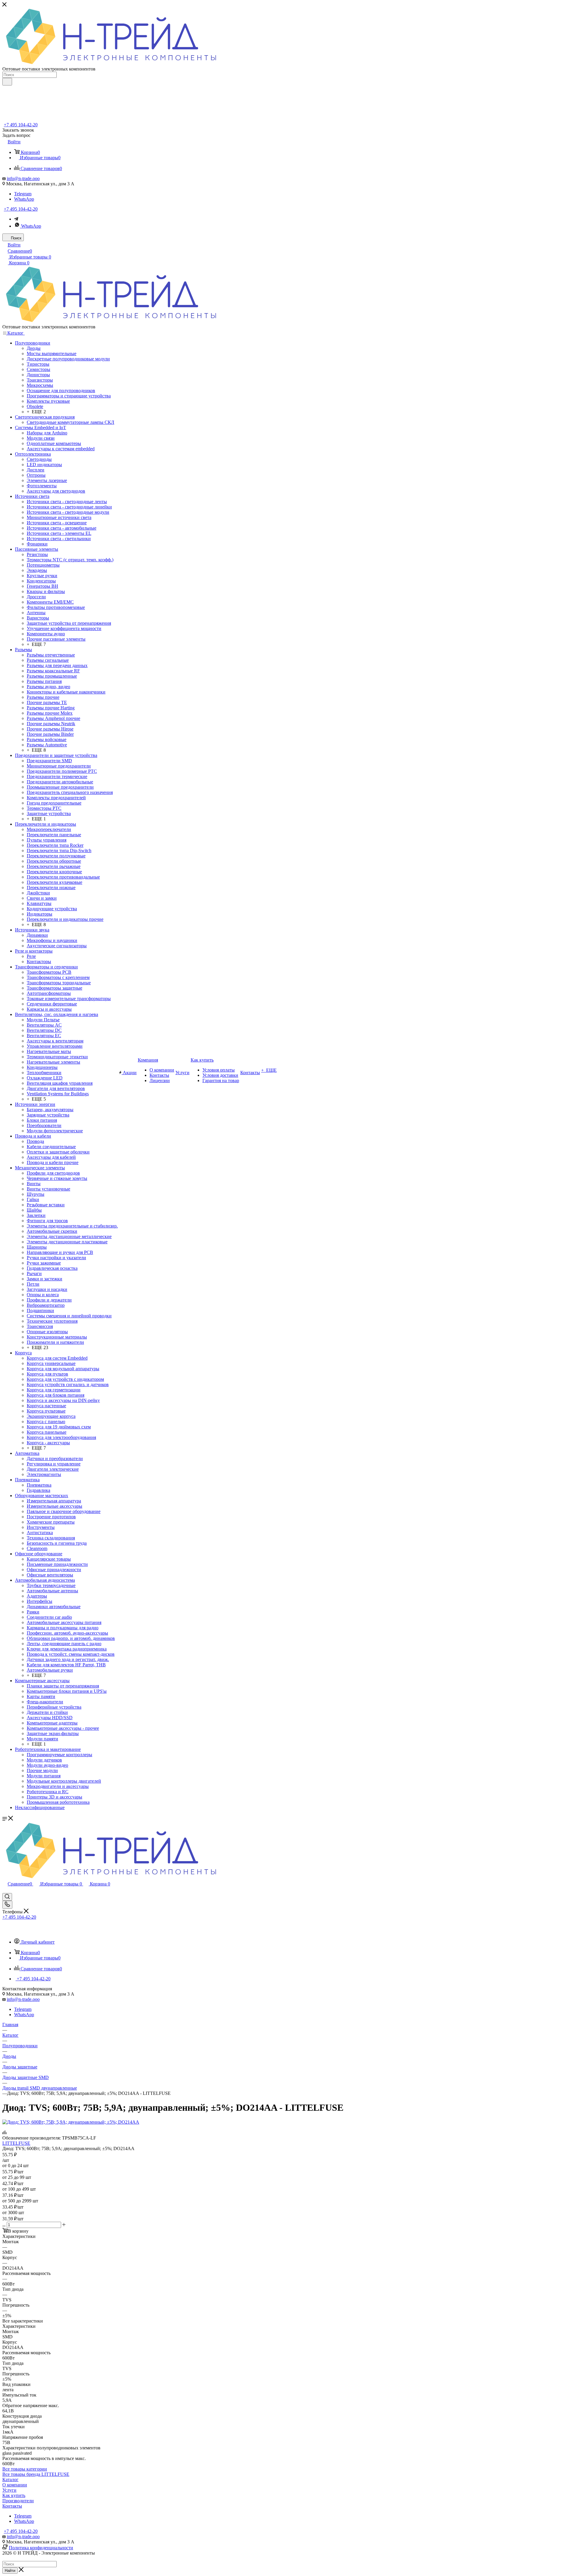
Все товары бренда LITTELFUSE (36, 2474)
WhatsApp (24, 199)
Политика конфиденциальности (41, 2548)
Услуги (9, 2490)
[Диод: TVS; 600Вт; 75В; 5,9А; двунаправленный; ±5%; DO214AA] (71, 2122)
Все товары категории (25, 2469)
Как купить (14, 2495)
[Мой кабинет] (5, 1890)
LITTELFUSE (16, 2143)
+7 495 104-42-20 (21, 125)
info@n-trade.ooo (23, 178)
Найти (10, 2571)
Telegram (23, 194)
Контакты (12, 2506)
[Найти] (7, 82)
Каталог (10, 2480)
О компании (15, 2485)
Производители (18, 2501)
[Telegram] (16, 219)
